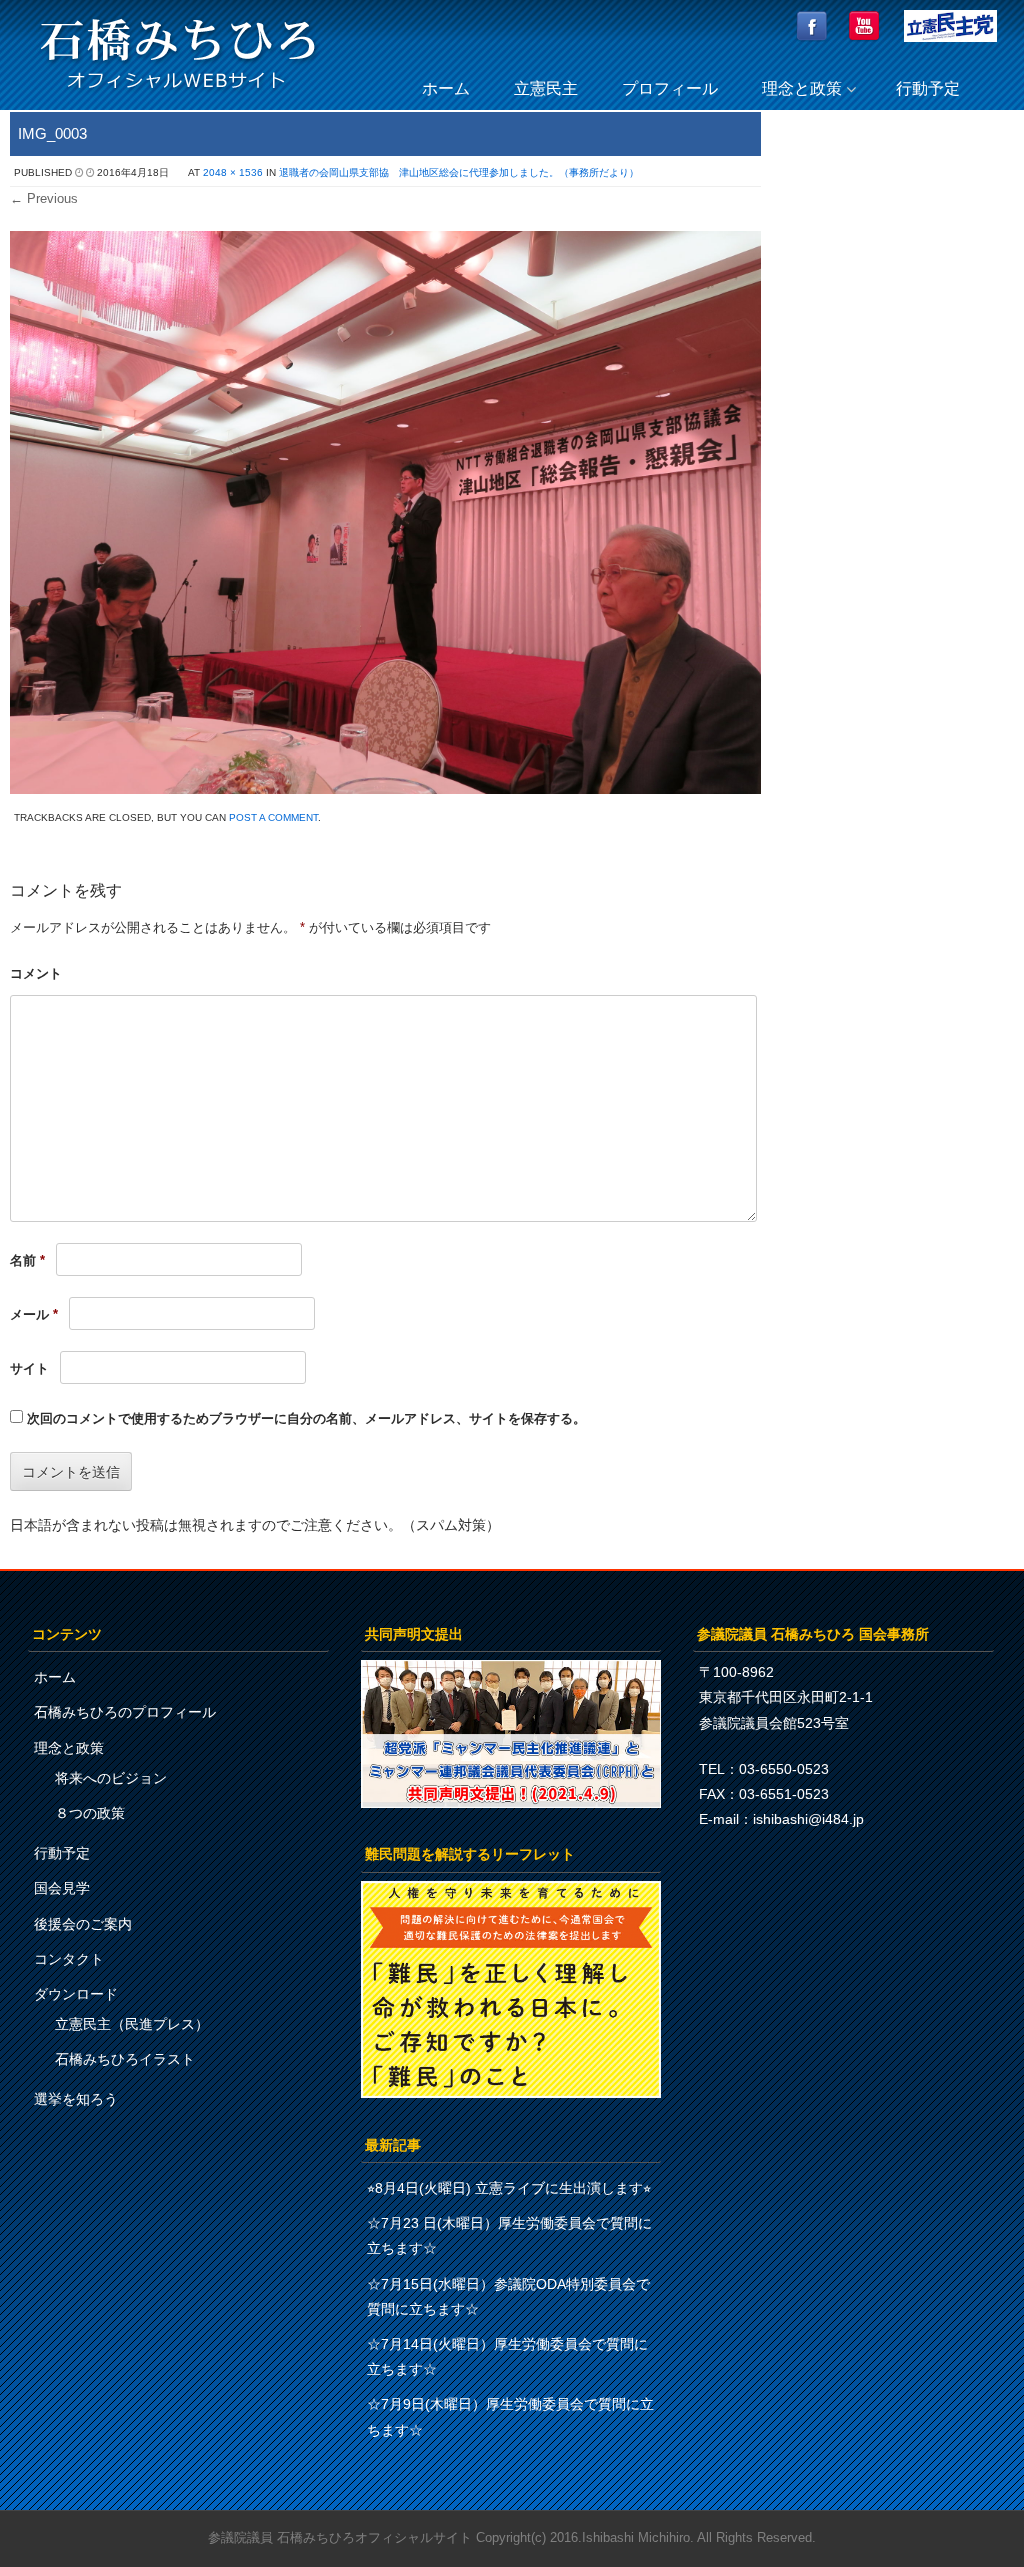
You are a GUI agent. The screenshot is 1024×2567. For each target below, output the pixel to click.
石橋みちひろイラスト (125, 2059)
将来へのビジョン (111, 1778)
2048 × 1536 (233, 172)
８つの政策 (90, 1813)
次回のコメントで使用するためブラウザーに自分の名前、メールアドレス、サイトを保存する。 (306, 1418)
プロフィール (670, 88)
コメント (36, 973)
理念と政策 (802, 88)
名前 (27, 1260)
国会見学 (62, 1888)
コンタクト (69, 1959)
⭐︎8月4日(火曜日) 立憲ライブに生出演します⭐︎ (509, 2188)
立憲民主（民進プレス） (132, 2024)
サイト (29, 1368)
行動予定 (928, 88)
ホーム (446, 88)
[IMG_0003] (385, 788)
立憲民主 (546, 88)
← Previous (44, 198)
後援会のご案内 (83, 1924)
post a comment (273, 817)
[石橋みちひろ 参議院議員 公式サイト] (178, 94)
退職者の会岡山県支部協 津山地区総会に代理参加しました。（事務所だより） (459, 172)
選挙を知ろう (76, 2099)
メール (34, 1314)
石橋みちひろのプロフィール (125, 1712)
